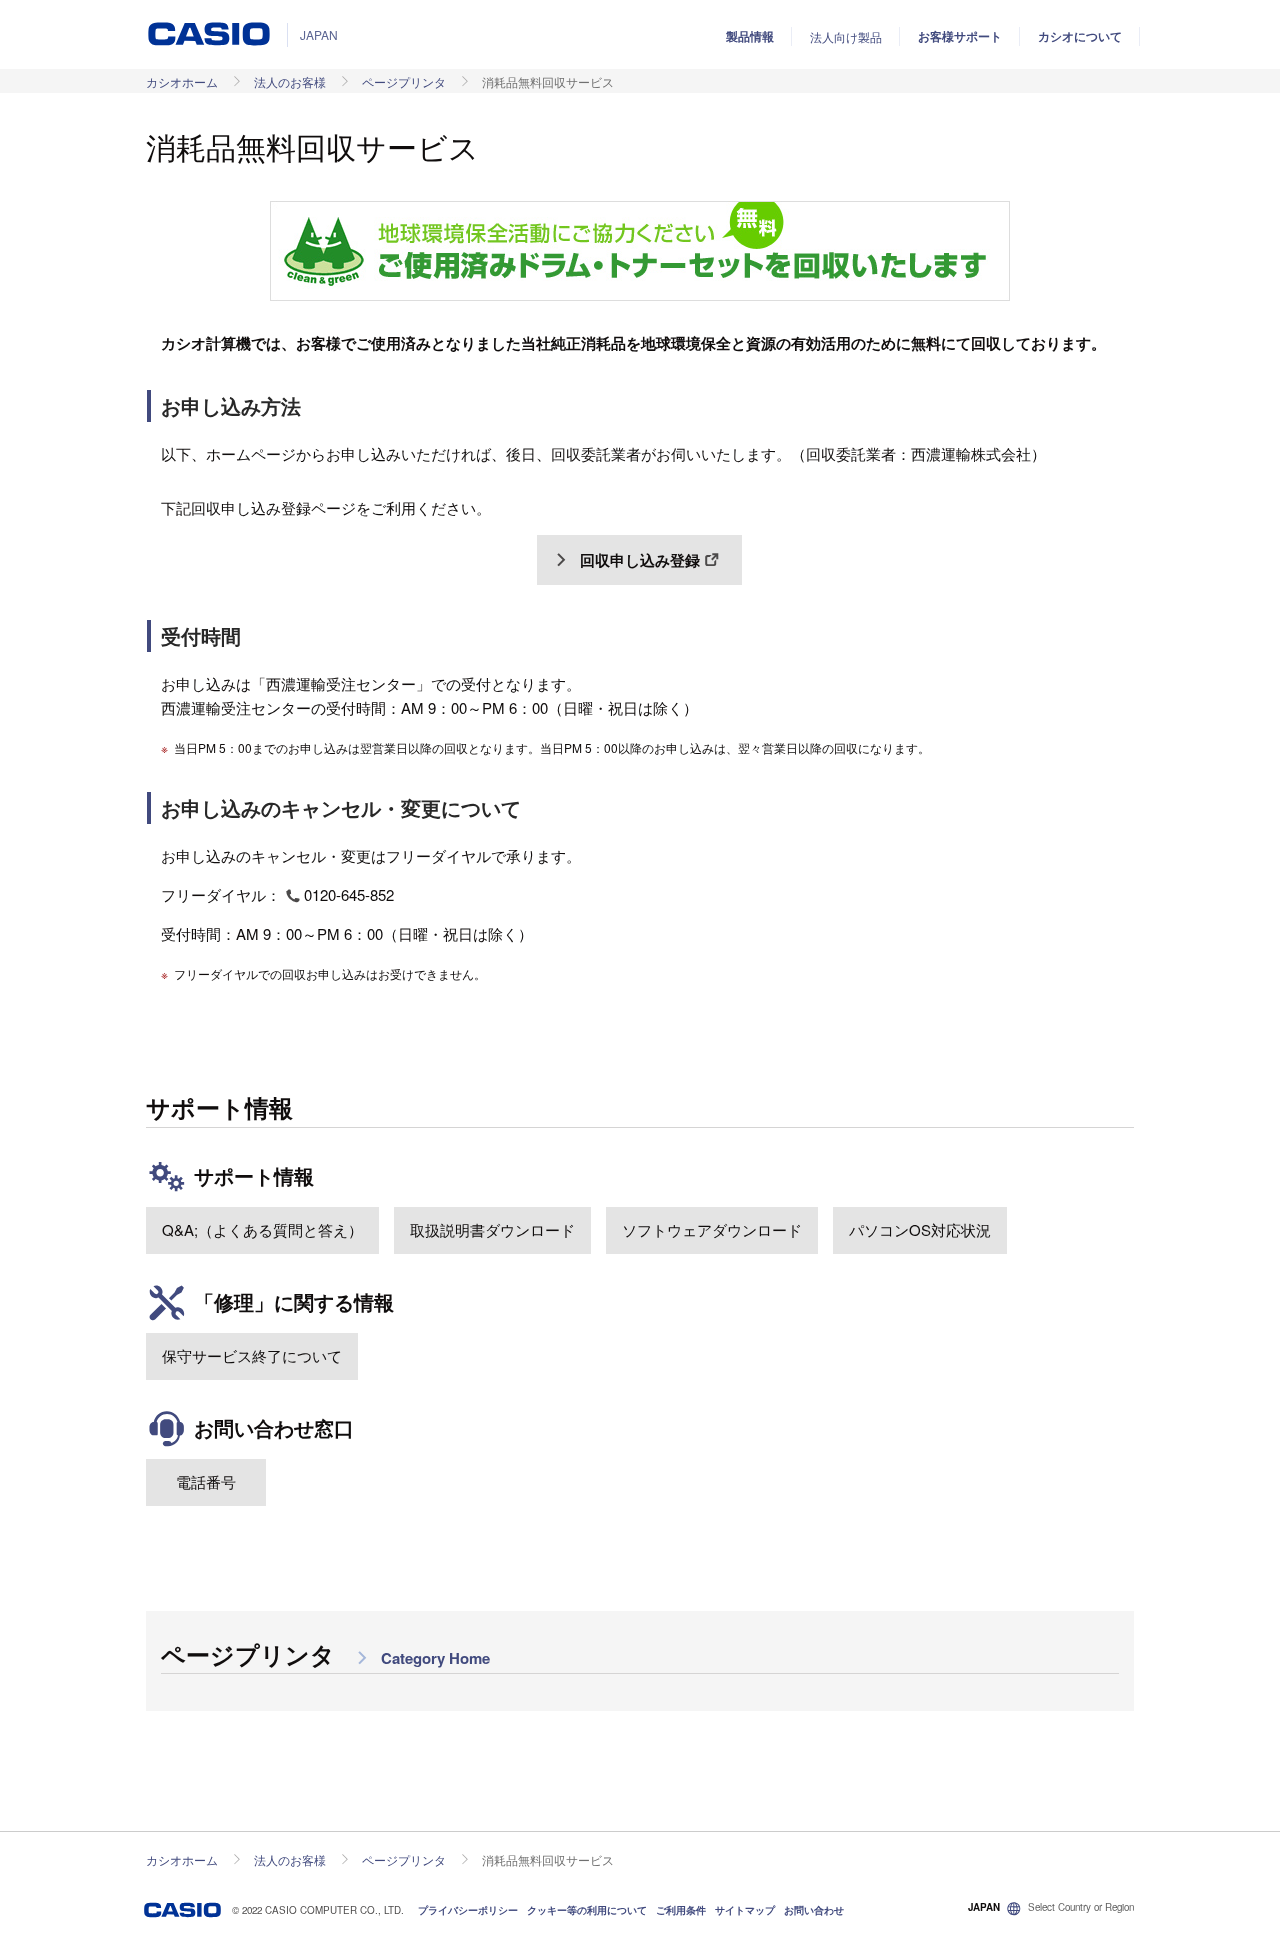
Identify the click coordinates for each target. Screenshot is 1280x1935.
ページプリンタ (404, 81)
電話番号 (206, 1481)
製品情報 (750, 36)
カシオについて (1080, 36)
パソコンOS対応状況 (920, 1229)
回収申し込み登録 (640, 560)
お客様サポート (960, 36)
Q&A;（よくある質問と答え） (262, 1229)
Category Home (433, 1658)
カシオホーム (182, 81)
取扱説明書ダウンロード (492, 1229)
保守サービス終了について (252, 1355)
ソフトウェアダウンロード (712, 1229)
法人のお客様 (290, 81)
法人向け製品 (846, 36)
